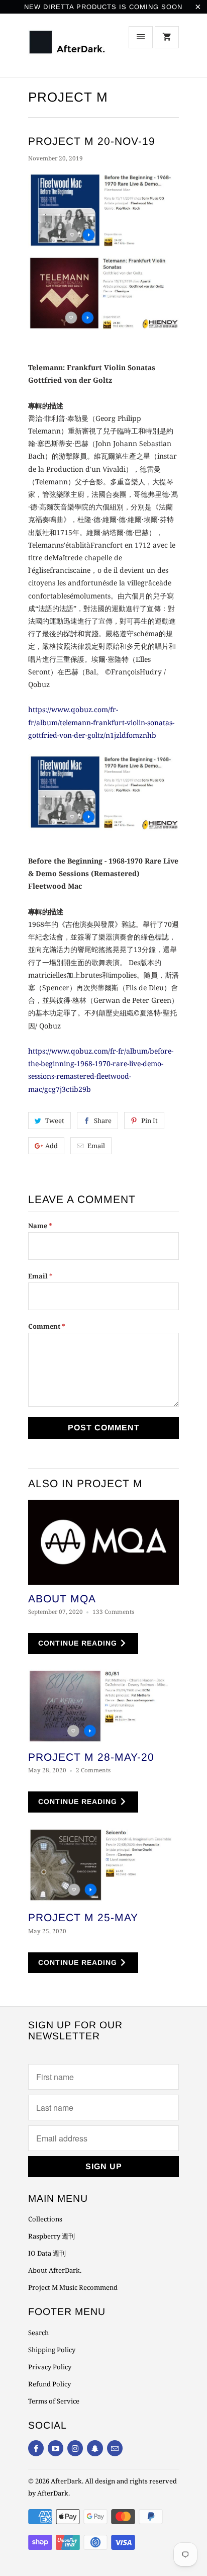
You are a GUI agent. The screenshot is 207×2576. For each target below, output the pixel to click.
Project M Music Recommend (73, 2287)
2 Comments (93, 1770)
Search (38, 2333)
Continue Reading (79, 1643)
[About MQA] (103, 1542)
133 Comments (113, 1612)
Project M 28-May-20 (91, 1757)
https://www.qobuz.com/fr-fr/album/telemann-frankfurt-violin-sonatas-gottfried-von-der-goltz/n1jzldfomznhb (101, 722)
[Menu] (141, 37)
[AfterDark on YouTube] (56, 2448)
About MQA (62, 1599)
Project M (68, 97)
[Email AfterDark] (115, 2448)
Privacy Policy (50, 2367)
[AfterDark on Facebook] (36, 2448)
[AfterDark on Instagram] (75, 2448)
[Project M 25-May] (103, 1866)
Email (96, 1146)
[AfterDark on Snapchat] (95, 2448)
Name (40, 1226)
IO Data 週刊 (47, 2253)
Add (51, 1146)
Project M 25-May (83, 1917)
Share (103, 1121)
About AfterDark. (55, 2270)
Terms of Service (54, 2401)
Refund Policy (49, 2384)
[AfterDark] (68, 49)
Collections (45, 2219)
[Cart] (167, 37)
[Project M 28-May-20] (103, 1706)
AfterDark (66, 2481)
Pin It (149, 1121)
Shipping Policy (52, 2350)
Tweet (55, 1121)
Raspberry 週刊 (51, 2236)
